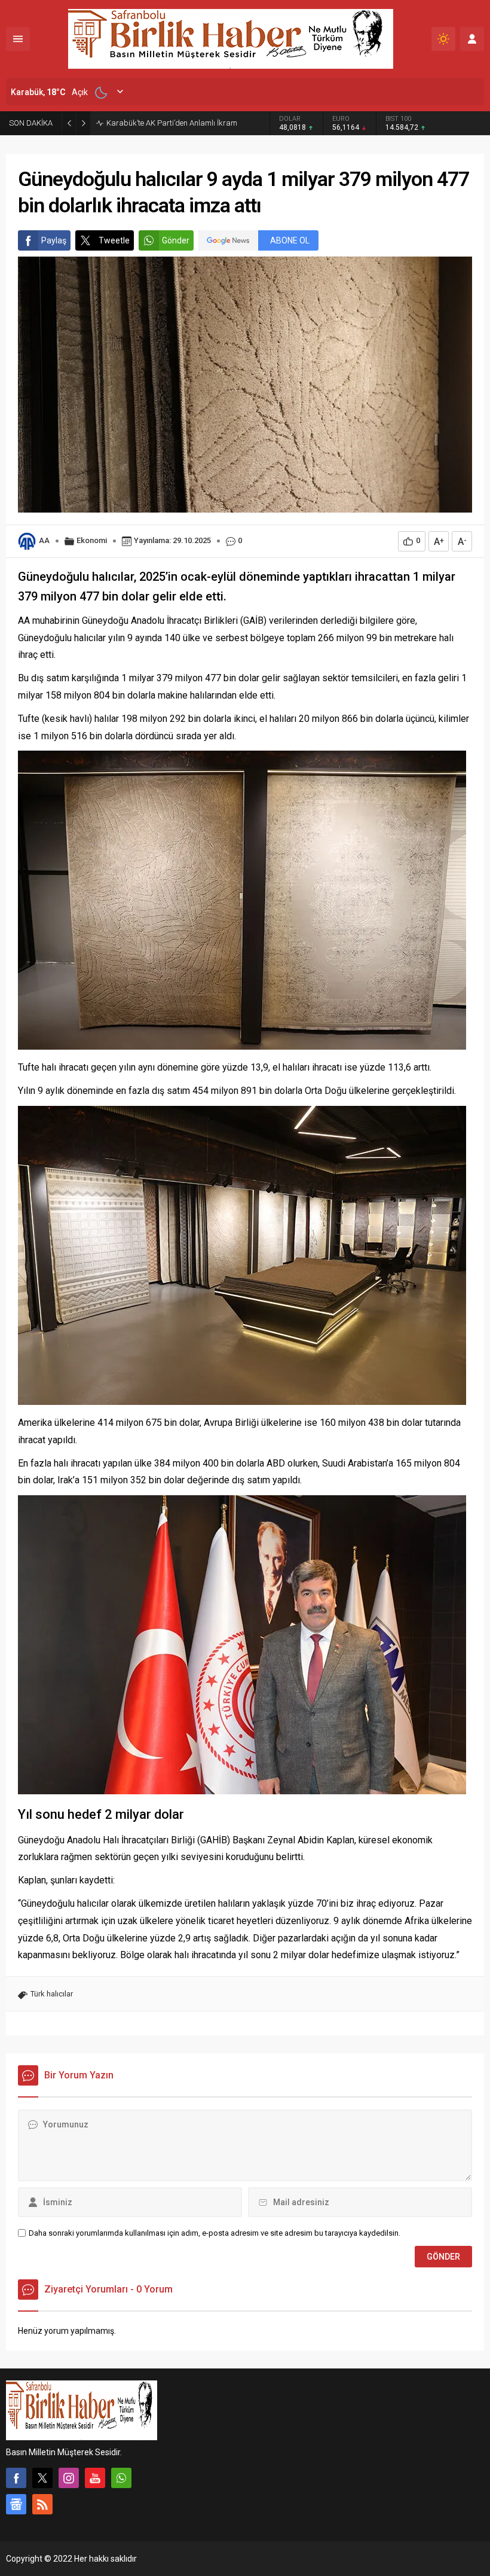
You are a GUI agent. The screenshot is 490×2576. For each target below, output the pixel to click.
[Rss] (42, 2504)
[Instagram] (69, 2478)
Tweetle (114, 240)
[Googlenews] (16, 2504)
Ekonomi (92, 540)
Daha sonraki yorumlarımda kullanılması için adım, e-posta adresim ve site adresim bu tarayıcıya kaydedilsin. (215, 2233)
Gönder (176, 240)
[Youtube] (95, 2478)
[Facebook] (16, 2478)
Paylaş (54, 240)
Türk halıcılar (52, 1994)
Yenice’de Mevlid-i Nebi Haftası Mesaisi (172, 123)
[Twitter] (42, 2478)
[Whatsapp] (121, 2478)
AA (44, 540)
